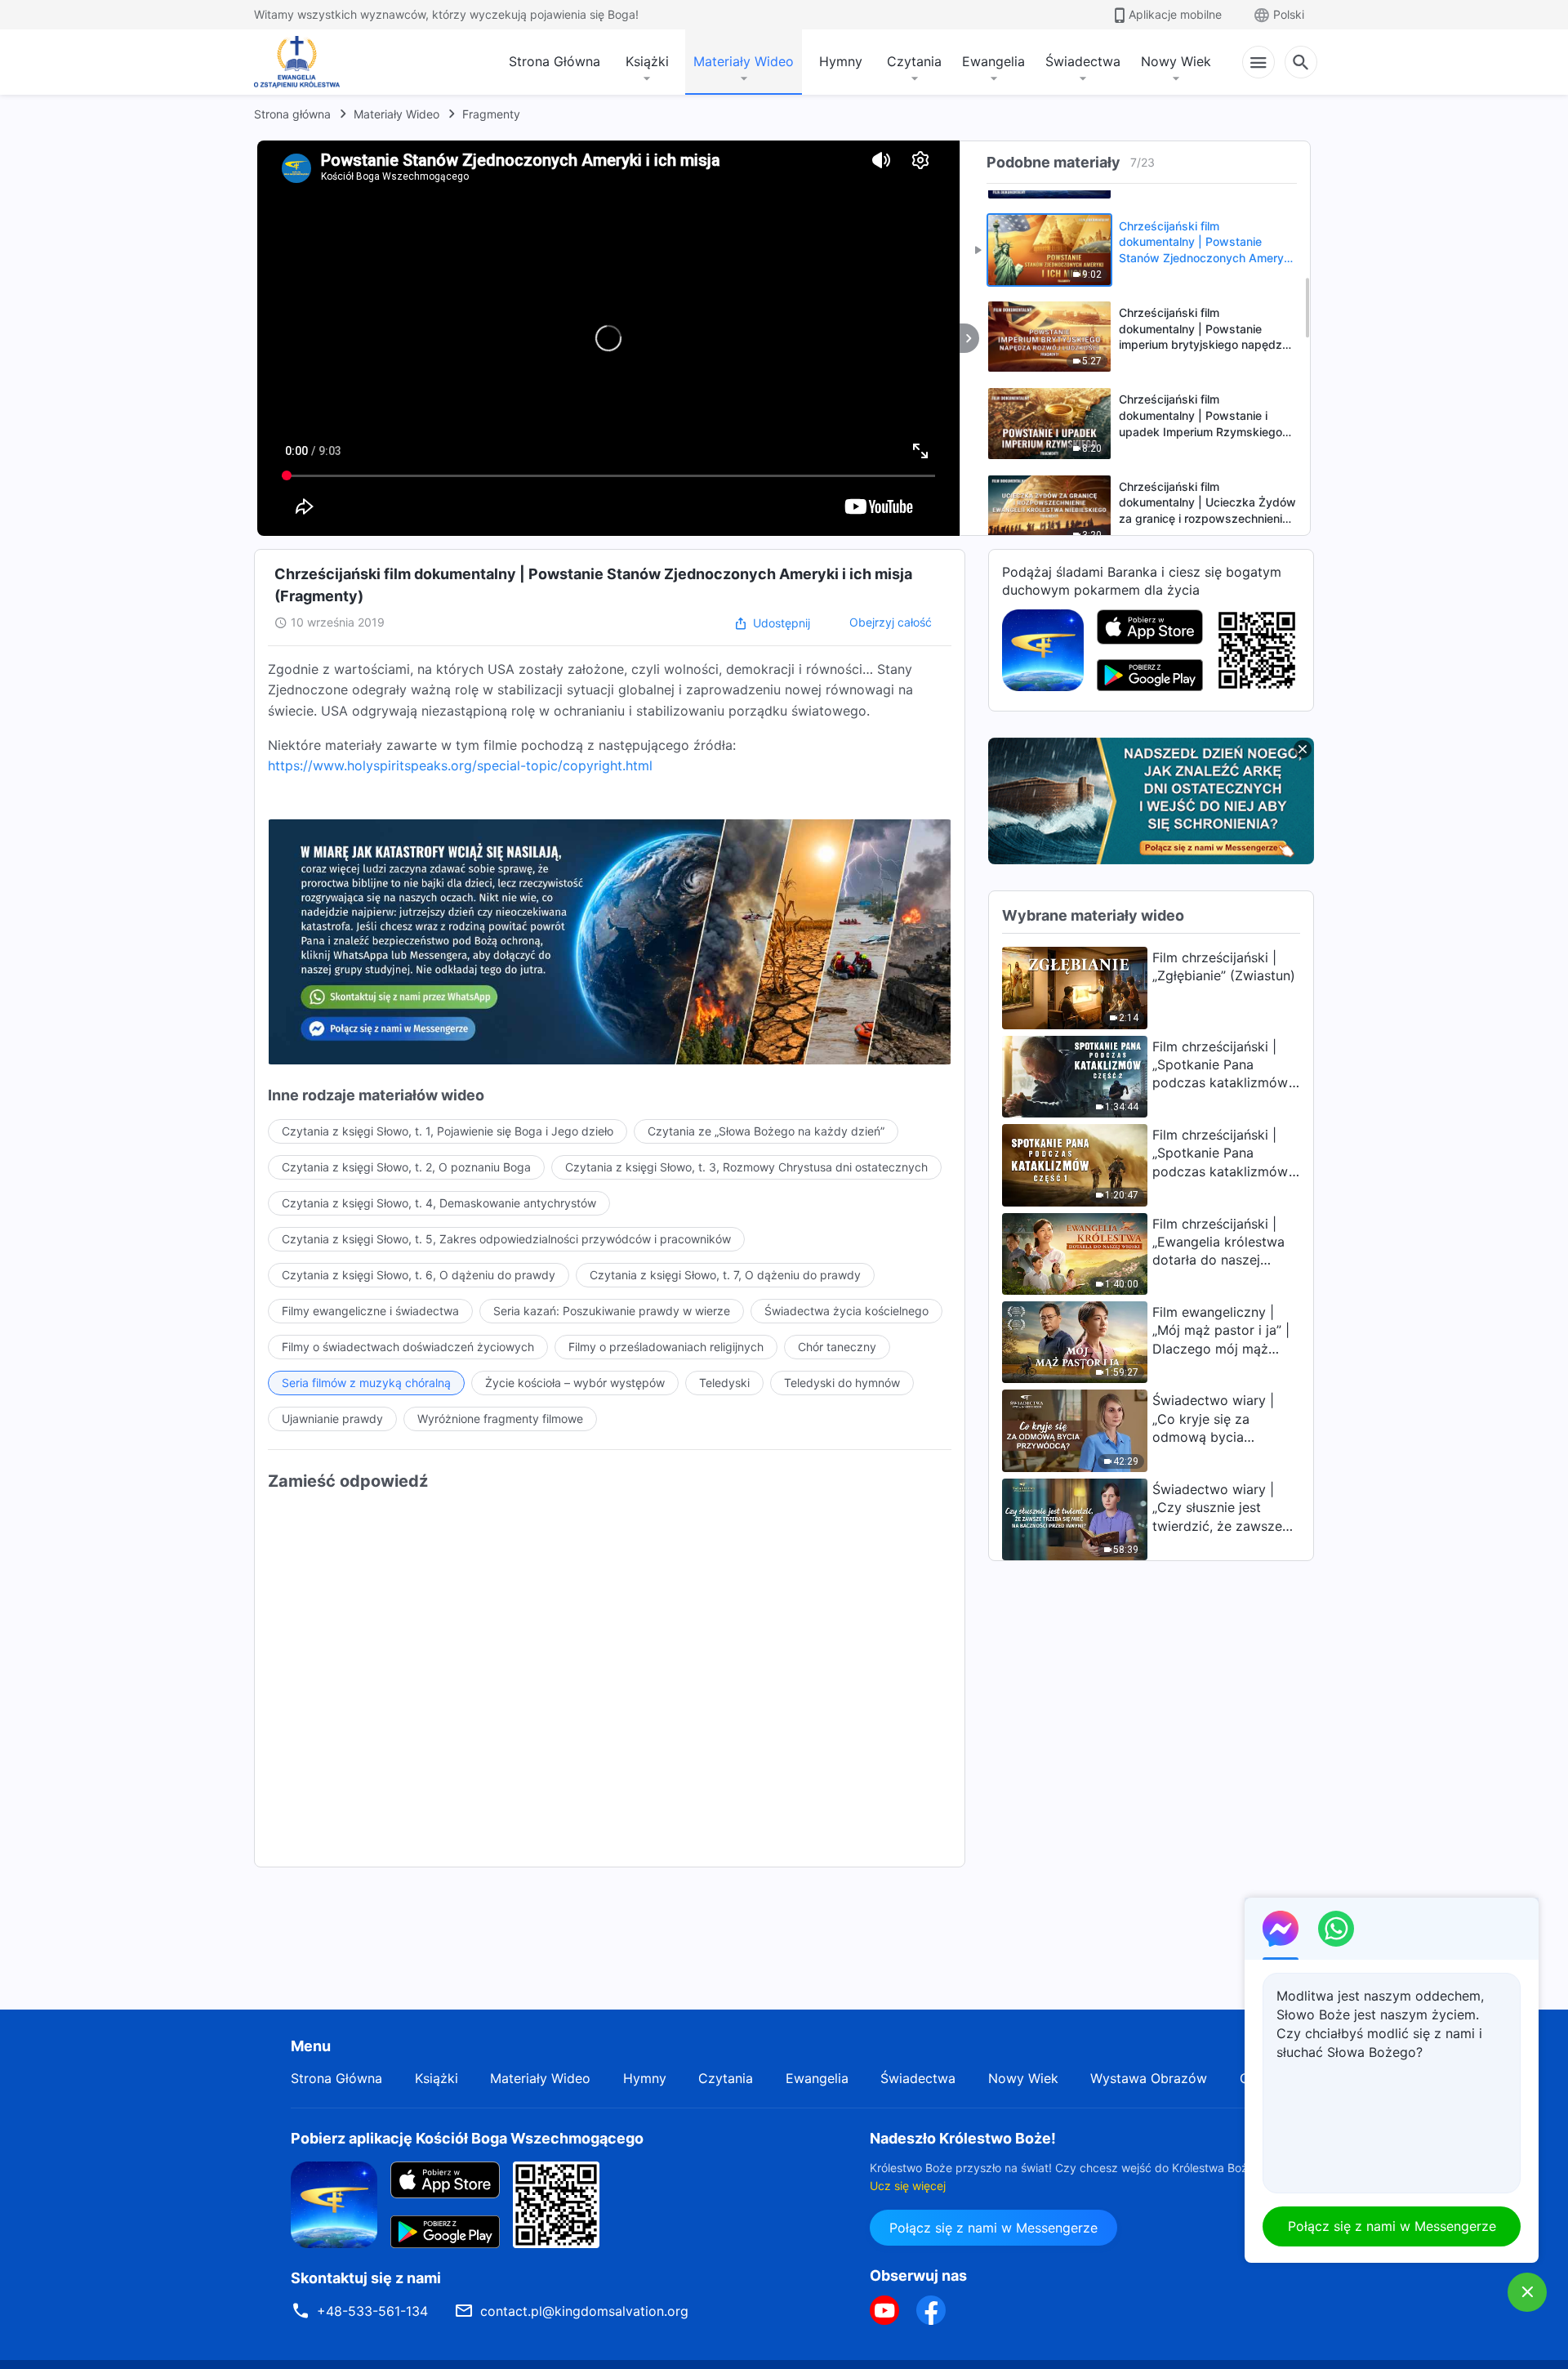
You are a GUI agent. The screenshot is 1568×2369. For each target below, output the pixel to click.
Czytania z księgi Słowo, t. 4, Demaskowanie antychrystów (439, 1203)
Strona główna (292, 114)
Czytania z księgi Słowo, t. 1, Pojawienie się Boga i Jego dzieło (448, 1131)
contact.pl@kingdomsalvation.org (584, 2311)
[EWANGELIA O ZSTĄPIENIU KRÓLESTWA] (301, 62)
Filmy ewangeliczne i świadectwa (370, 1311)
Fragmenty (491, 114)
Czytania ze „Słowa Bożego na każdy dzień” (766, 1131)
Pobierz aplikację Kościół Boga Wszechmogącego (467, 2138)
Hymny (841, 61)
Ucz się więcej (908, 2186)
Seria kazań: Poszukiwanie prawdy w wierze (612, 1311)
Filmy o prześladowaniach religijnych (666, 1347)
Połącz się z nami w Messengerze (993, 2228)
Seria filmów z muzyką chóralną (366, 1383)
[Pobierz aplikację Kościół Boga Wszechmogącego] (1043, 649)
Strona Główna (555, 61)
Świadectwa (1083, 61)
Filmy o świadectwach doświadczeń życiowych (408, 1347)
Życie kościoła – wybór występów (575, 1383)
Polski (1289, 14)
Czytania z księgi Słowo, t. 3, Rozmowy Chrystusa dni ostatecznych (746, 1167)
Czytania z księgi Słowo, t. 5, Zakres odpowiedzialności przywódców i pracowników (506, 1239)
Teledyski (724, 1383)
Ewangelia (993, 61)
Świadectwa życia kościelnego (846, 1311)
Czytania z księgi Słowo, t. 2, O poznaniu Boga (406, 1167)
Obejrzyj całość (891, 622)
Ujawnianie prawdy (332, 1419)
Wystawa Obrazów (1149, 2078)
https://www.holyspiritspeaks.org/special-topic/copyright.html (460, 765)
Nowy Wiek (1176, 61)
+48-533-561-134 (372, 2311)
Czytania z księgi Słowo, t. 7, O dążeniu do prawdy (725, 1275)
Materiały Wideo (744, 61)
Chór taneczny (837, 1347)
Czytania (914, 61)
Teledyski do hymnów (842, 1383)
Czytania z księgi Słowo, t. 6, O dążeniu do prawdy (419, 1275)
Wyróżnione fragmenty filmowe (500, 1419)
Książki (647, 61)
